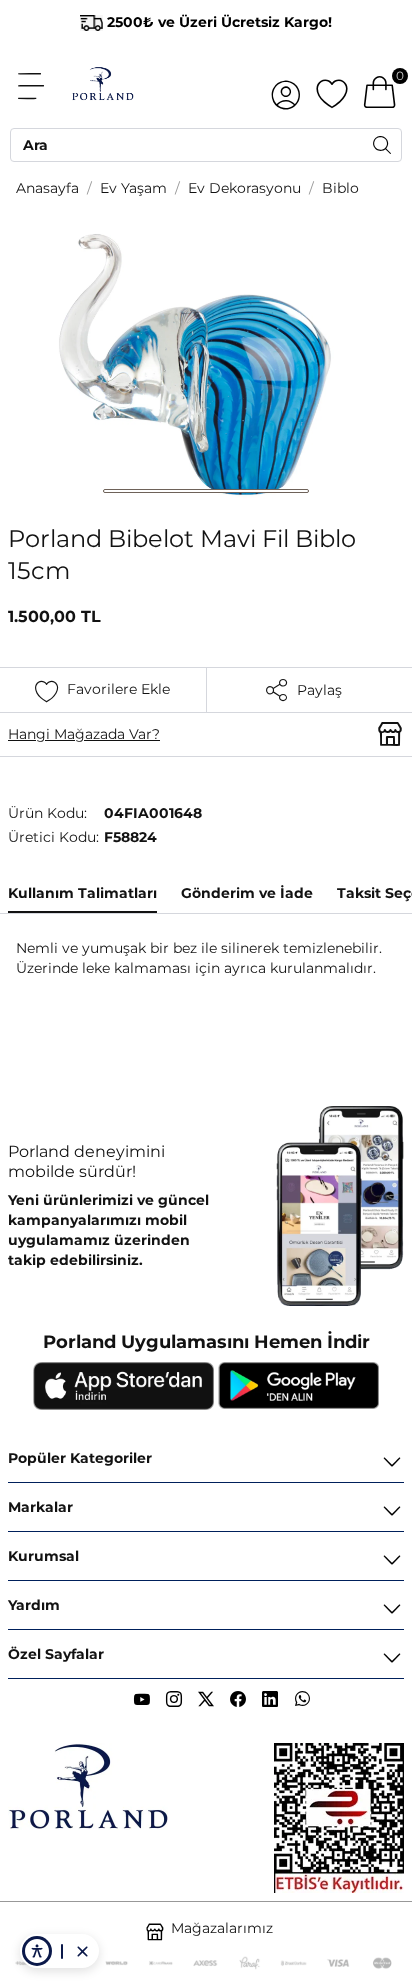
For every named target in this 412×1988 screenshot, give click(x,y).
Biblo (340, 188)
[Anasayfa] (102, 86)
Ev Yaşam (133, 188)
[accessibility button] (37, 1951)
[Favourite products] (332, 86)
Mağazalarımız (222, 1928)
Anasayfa (47, 188)
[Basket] (380, 86)
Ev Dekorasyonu (244, 188)
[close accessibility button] (82, 1951)
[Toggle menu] (42, 86)
